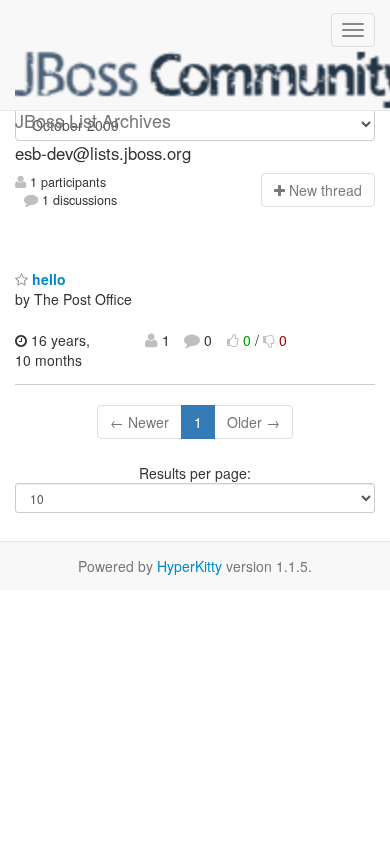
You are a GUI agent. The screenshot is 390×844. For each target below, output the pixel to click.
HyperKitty (189, 566)
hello (47, 279)
